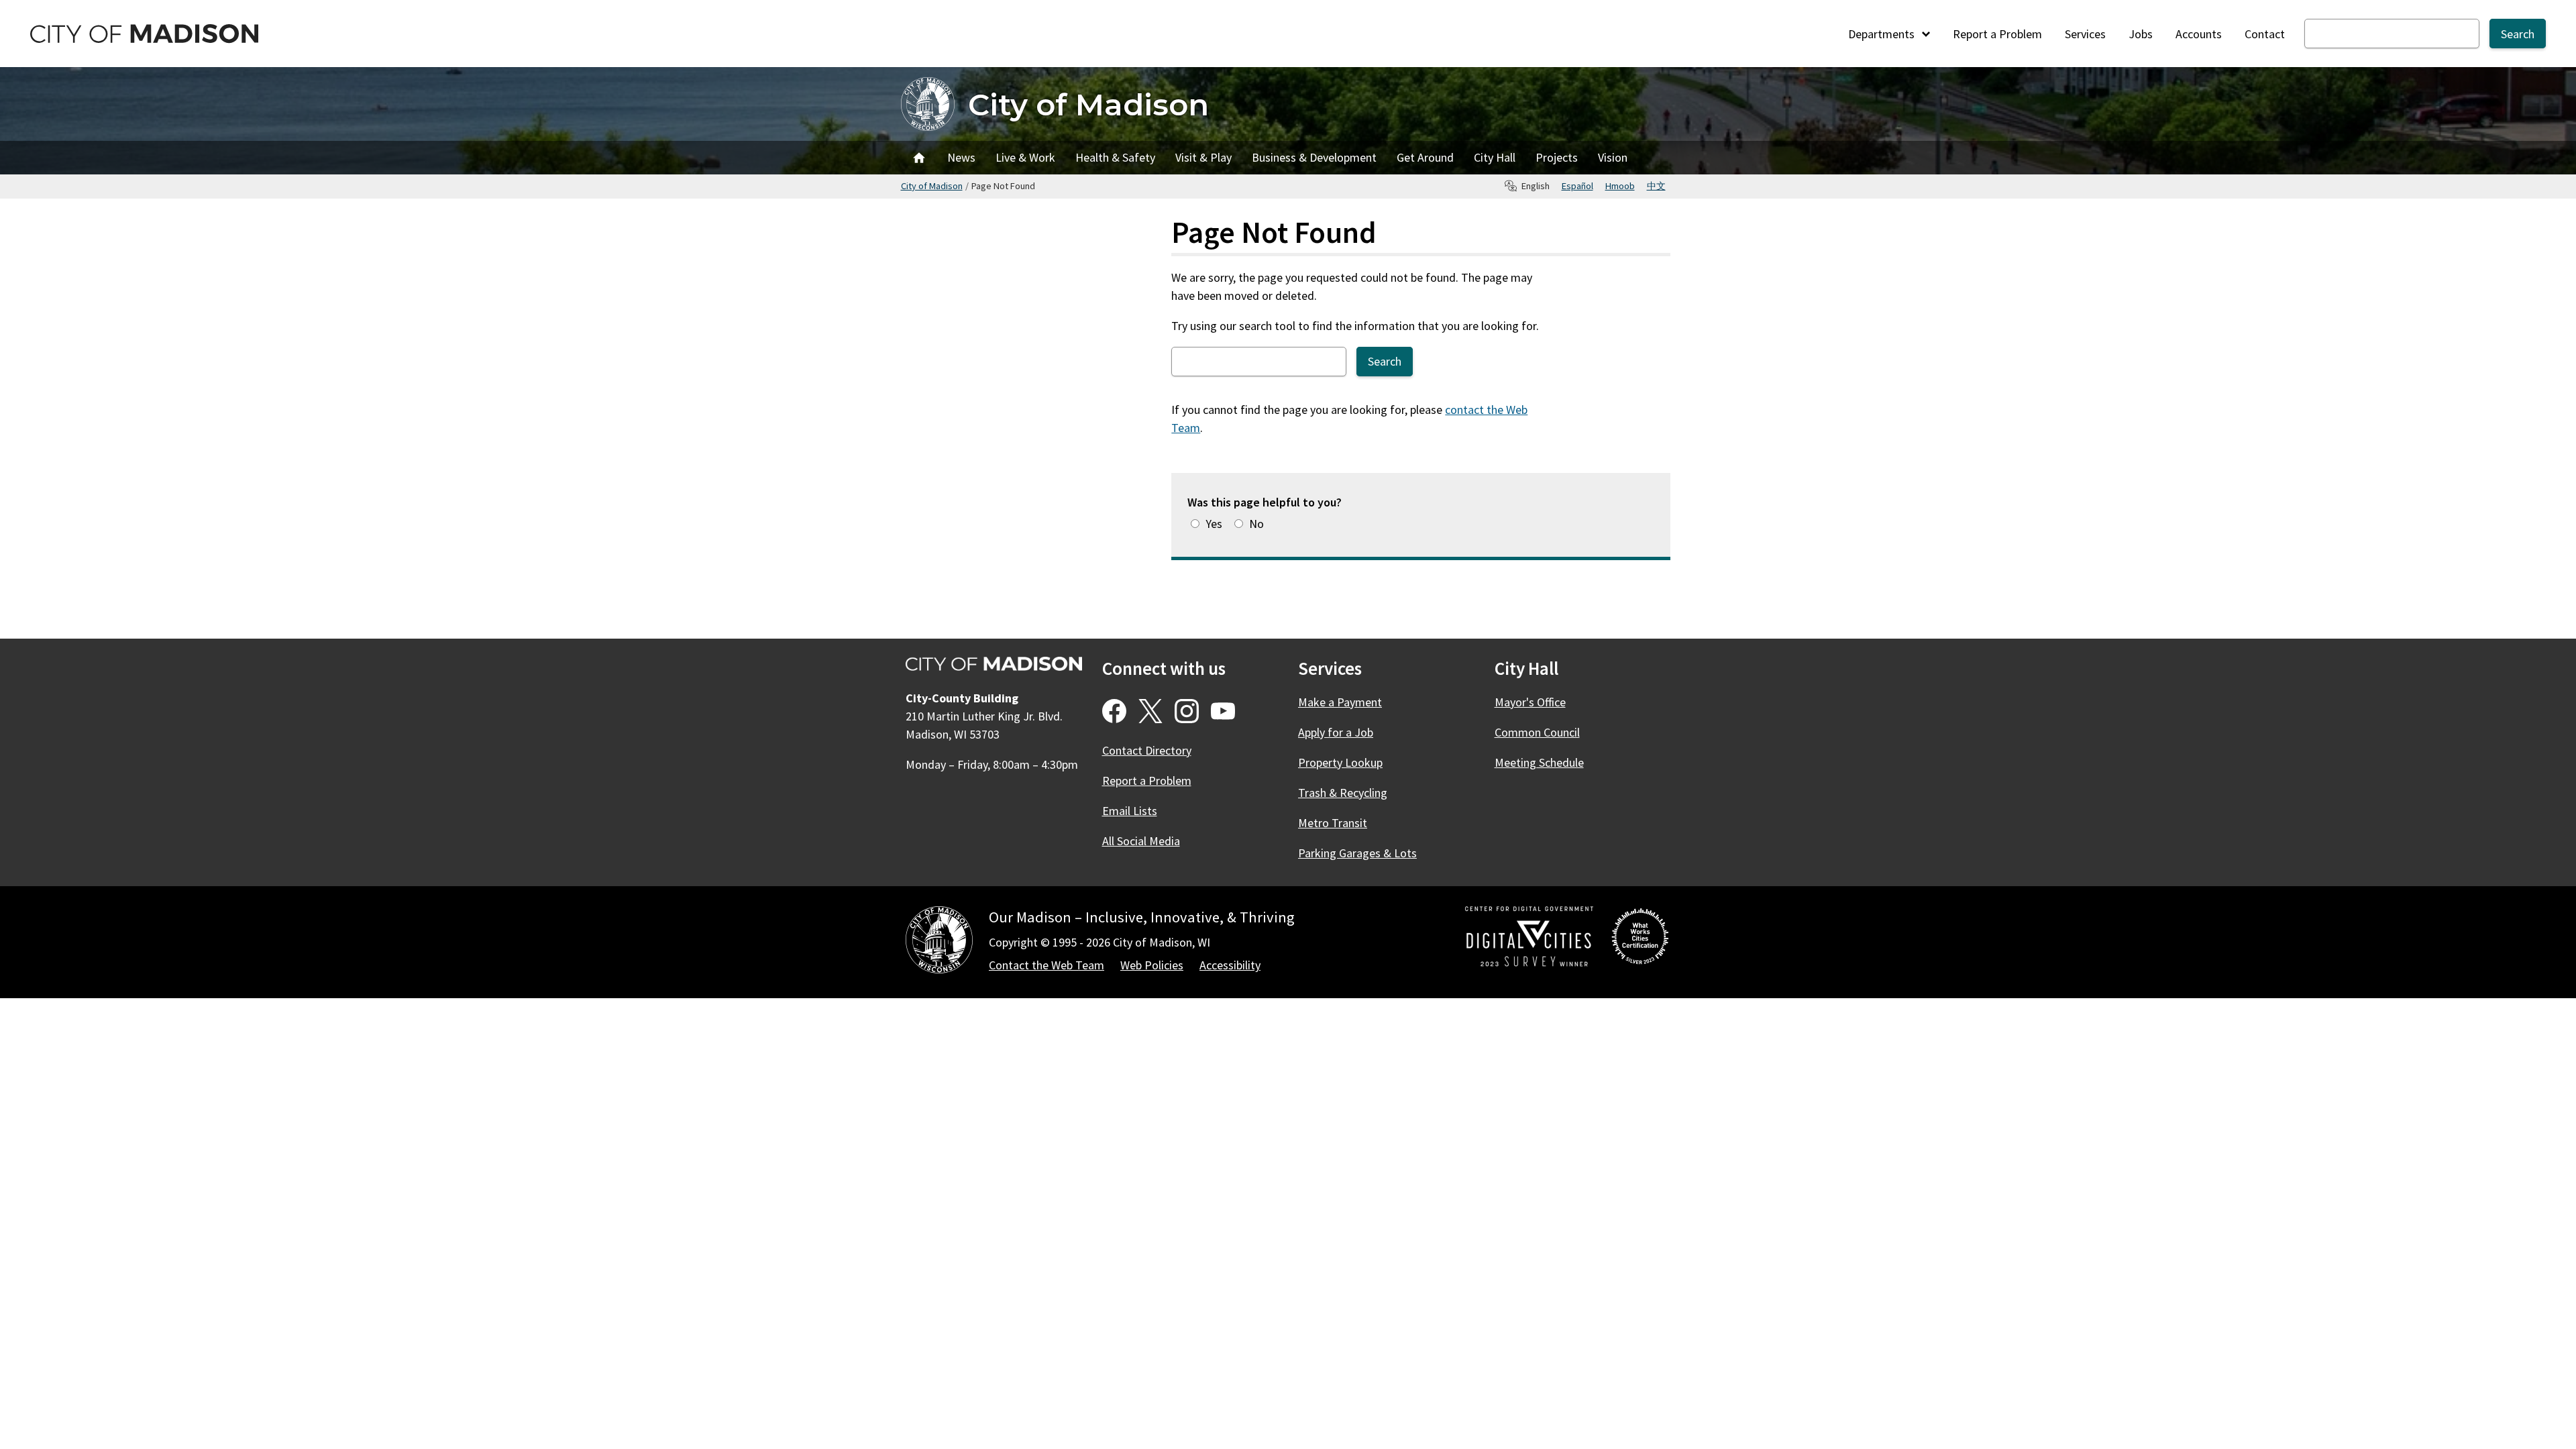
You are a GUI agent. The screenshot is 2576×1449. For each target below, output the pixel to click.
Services (2085, 34)
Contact (2265, 34)
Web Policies (1152, 965)
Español (1577, 186)
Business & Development (1314, 157)
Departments (1883, 34)
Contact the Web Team (1046, 965)
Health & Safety (1115, 157)
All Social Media (1141, 841)
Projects (1557, 157)
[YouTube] (1223, 711)
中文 (1656, 186)
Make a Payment (1340, 702)
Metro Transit (1333, 823)
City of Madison (1088, 104)
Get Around (1425, 157)
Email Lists (1130, 811)
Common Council (1537, 732)
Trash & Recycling (1343, 793)
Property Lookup (1340, 762)
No (1256, 524)
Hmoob (1620, 186)
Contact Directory (1147, 750)
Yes (1214, 524)
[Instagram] (1187, 711)
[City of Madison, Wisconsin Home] (939, 942)
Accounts (2199, 34)
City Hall (1495, 157)
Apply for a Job (1336, 732)
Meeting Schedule (1539, 762)
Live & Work (1025, 157)
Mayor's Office (1530, 702)
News (961, 157)
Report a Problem (1997, 34)
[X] (1150, 711)
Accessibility (1230, 965)
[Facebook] (1114, 711)
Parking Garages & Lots (1357, 853)
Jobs (2141, 34)
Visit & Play (1203, 157)
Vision (1613, 157)
